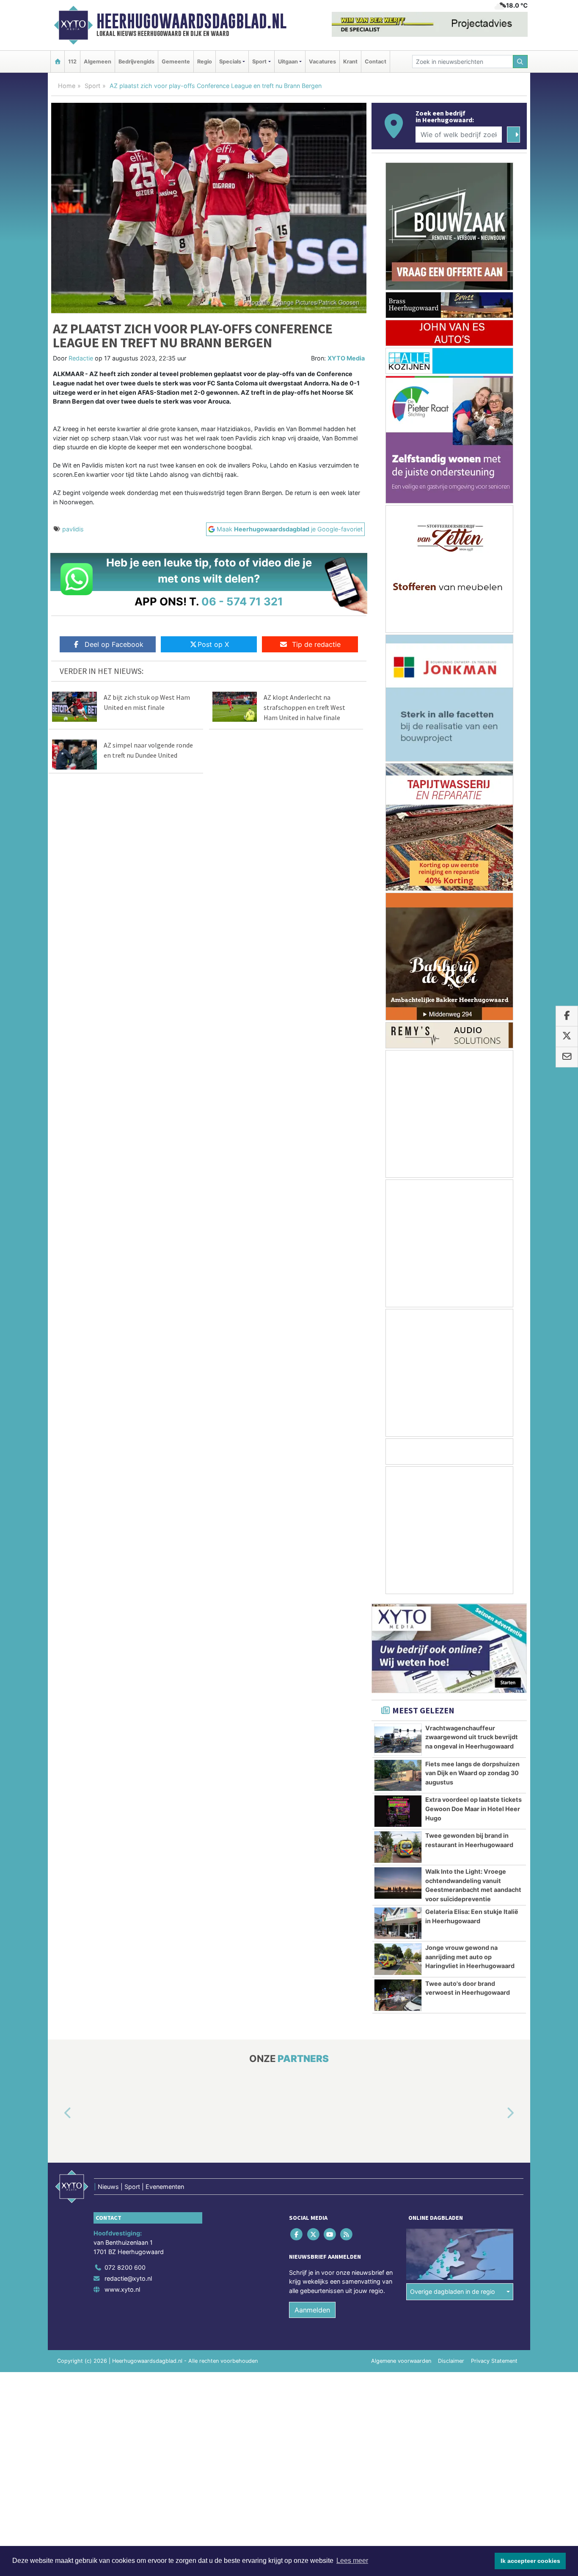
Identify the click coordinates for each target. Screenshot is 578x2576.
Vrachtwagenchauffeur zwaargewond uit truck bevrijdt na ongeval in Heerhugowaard (472, 1737)
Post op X (213, 644)
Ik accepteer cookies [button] (530, 2561)
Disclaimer (451, 2361)
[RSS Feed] (347, 2234)
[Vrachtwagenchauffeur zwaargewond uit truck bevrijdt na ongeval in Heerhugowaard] (398, 1740)
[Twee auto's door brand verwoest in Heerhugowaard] (398, 1995)
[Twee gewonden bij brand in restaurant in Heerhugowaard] (398, 1847)
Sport (92, 86)
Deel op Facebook (114, 644)
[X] (314, 2234)
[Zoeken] (520, 62)
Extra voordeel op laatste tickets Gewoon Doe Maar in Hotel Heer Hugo (473, 1809)
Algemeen (98, 62)
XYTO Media (346, 358)
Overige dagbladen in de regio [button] (453, 2291)
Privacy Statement (494, 2361)
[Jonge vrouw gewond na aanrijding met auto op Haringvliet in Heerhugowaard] (398, 1959)
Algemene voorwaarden (401, 2361)
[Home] (58, 62)
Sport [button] (259, 62)
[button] (58, 2113)
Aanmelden (312, 2310)
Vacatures (322, 62)
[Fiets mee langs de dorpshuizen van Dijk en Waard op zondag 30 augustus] (398, 1776)
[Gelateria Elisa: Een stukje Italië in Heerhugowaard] (398, 1923)
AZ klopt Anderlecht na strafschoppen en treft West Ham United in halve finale (304, 707)
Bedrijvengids (136, 62)
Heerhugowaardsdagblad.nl (191, 21)
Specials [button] (230, 62)
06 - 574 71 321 (242, 601)
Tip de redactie (316, 644)
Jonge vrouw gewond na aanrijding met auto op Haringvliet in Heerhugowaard (470, 1957)
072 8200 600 (125, 2268)
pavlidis (73, 529)
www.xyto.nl (122, 2289)
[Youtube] (330, 2234)
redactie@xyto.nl (128, 2278)
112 (72, 62)
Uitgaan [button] (288, 62)
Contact (376, 62)
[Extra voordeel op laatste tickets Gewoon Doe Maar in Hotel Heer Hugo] (398, 1811)
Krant (350, 62)
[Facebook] (297, 2234)
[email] (567, 1057)
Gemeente (176, 62)
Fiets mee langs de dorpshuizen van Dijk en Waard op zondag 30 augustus (472, 1773)
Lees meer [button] (352, 2561)
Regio (205, 62)
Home (67, 86)
